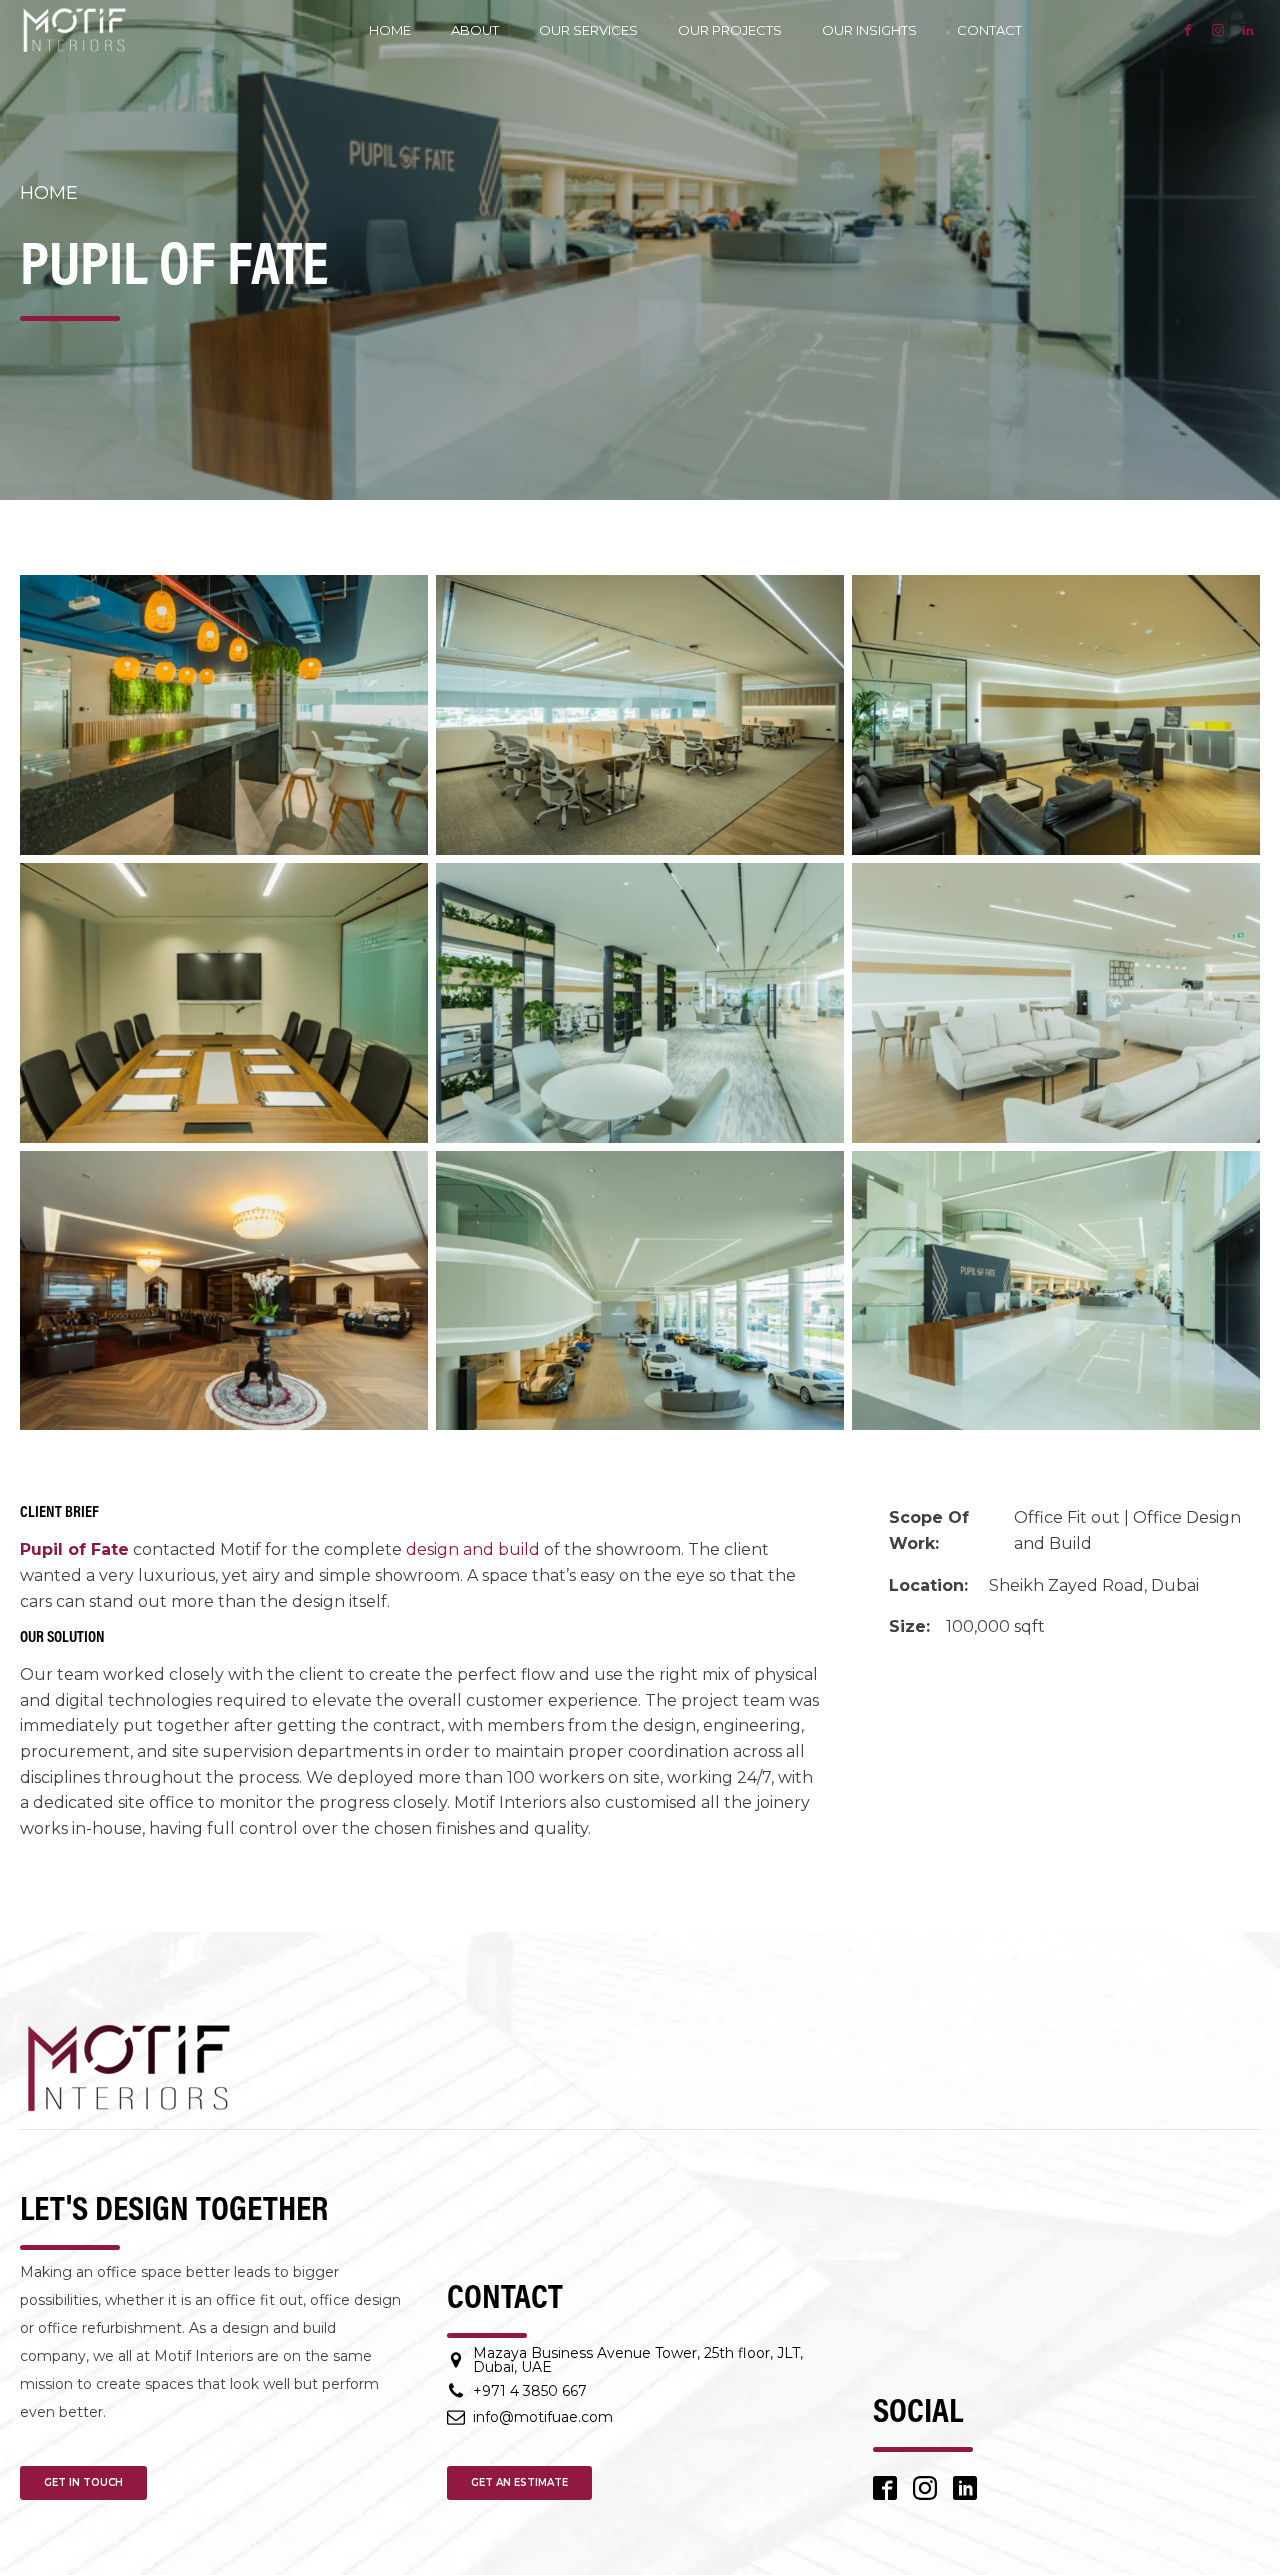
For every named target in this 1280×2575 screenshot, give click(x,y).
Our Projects (730, 30)
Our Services (588, 30)
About (475, 30)
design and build (473, 1549)
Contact (989, 30)
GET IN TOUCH (83, 2482)
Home (390, 30)
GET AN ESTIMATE (519, 2482)
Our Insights (869, 30)
